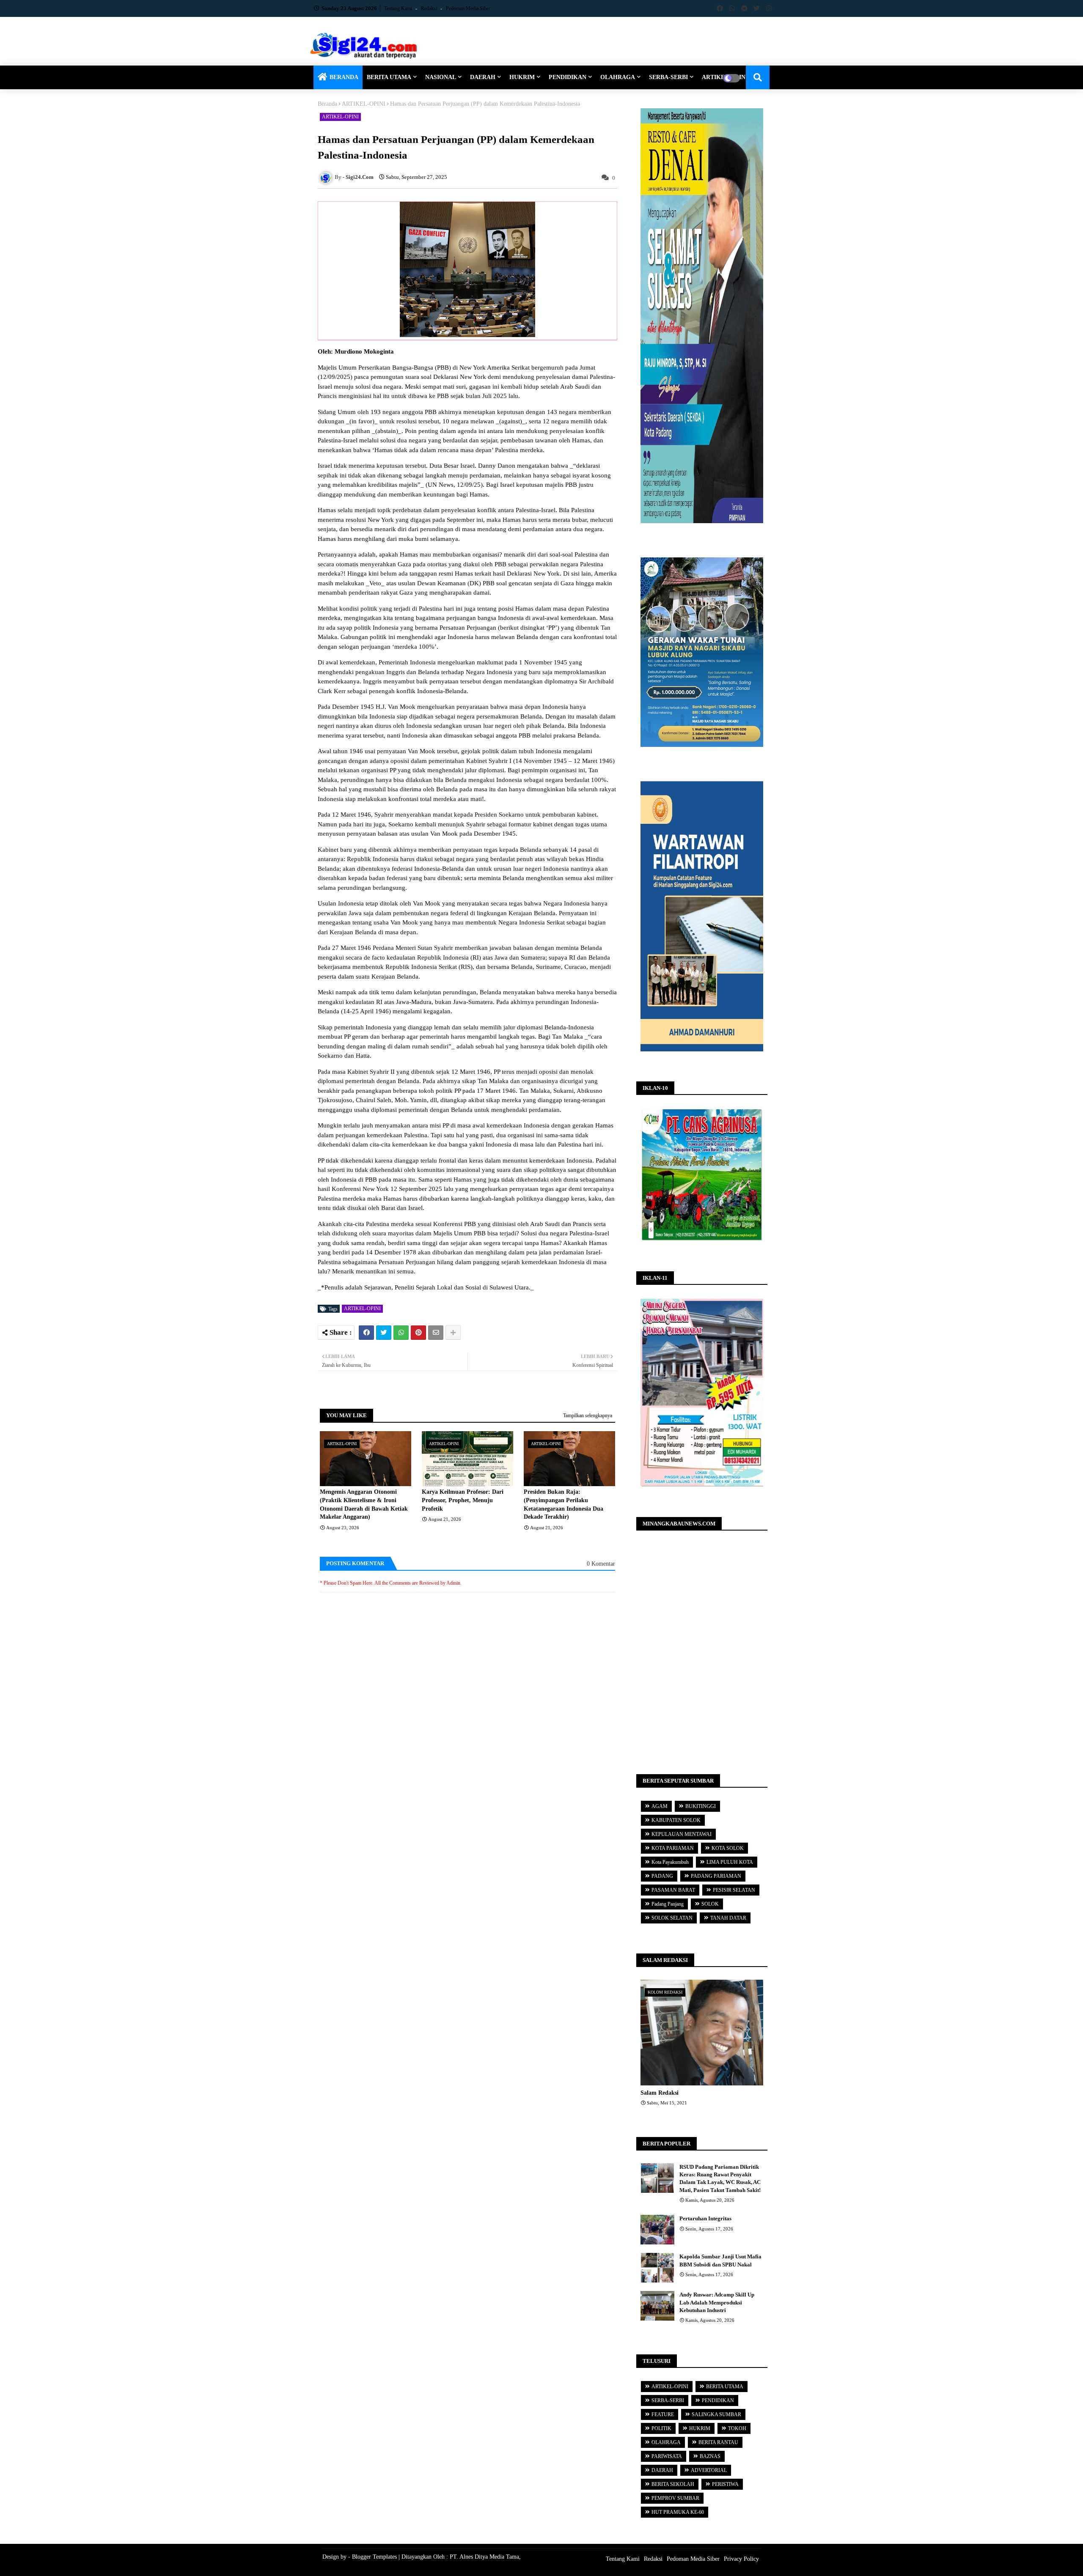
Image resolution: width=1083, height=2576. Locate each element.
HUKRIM (522, 77)
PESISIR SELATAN (734, 1890)
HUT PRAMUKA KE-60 (678, 2512)
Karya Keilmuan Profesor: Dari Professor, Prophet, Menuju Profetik (463, 1500)
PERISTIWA (725, 2484)
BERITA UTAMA (389, 77)
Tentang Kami (399, 8)
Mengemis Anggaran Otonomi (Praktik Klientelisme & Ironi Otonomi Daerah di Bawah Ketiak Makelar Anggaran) (364, 1504)
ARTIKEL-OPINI (364, 104)
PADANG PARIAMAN (716, 1876)
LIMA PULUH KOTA (730, 1862)
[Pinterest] (418, 1333)
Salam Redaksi (660, 2093)
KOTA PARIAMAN (673, 1848)
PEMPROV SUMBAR (675, 2498)
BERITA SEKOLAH (673, 2484)
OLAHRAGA (618, 77)
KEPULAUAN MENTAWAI (682, 1834)
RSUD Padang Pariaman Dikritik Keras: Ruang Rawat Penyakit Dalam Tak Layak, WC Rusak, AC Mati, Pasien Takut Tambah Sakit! (720, 2178)
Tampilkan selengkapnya (588, 1416)
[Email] (436, 1333)
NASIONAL (441, 77)
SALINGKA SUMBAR (716, 2414)
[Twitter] (384, 1333)
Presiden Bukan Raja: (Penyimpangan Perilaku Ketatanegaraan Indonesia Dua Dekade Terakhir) (563, 1504)
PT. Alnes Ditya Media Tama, (485, 2557)
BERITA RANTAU (718, 2442)
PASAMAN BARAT (673, 1890)
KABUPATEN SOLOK (676, 1820)
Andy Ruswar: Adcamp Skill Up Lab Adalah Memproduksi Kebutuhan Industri (717, 2302)
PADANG (662, 1876)
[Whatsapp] (401, 1333)
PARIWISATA (667, 2456)
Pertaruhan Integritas (705, 2218)
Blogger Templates (374, 2557)
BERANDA (344, 77)
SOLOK (710, 1904)
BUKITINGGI (701, 1806)
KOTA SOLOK (728, 1848)
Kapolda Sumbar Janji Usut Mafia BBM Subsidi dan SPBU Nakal (720, 2260)
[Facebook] (366, 1333)
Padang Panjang (668, 1904)
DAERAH (483, 77)
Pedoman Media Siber (468, 8)
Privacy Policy (741, 2559)
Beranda (327, 104)
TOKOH (737, 2428)
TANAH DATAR (728, 1918)
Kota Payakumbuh (670, 1862)
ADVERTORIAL (709, 2470)
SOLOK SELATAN (672, 1918)
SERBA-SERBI (668, 77)
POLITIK (661, 2428)
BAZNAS (710, 2456)
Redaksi (430, 8)
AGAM (660, 1806)
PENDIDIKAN (568, 77)
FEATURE (663, 2414)
